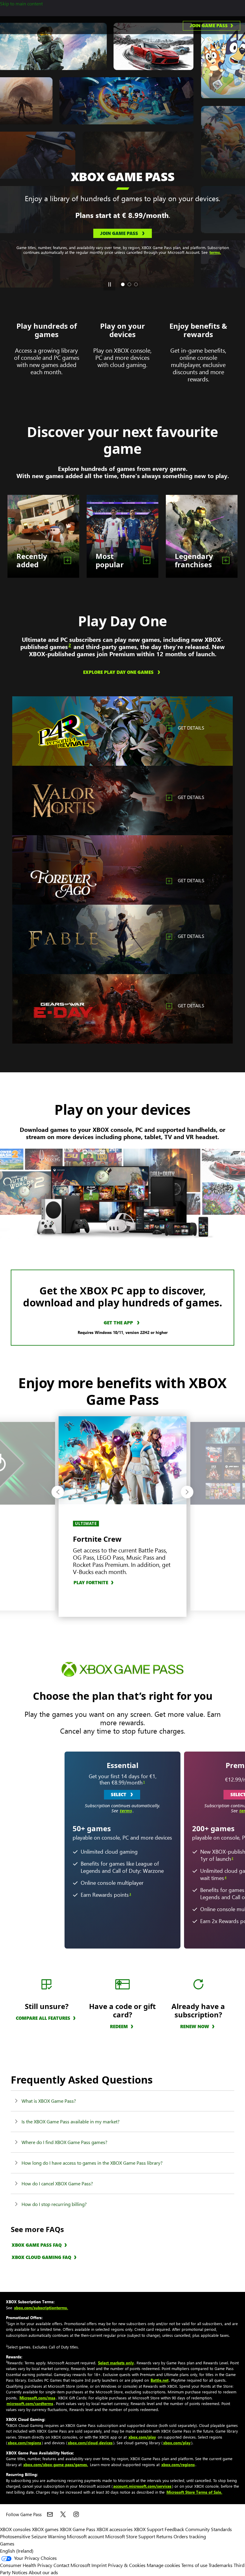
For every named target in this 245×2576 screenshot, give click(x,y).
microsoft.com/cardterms (30, 2403)
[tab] (123, 284)
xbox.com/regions (24, 2443)
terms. (123, 244)
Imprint (99, 2565)
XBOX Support (149, 2529)
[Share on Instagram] (76, 2514)
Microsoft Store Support (130, 2536)
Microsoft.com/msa (37, 2398)
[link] (212, 26)
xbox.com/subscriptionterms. (41, 2308)
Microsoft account (85, 2536)
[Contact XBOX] (50, 2514)
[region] (122, 731)
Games (7, 2544)
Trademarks (220, 2565)
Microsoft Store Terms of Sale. (194, 2492)
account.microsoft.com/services (142, 2486)
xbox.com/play (142, 2437)
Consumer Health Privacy (26, 2565)
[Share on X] (63, 2514)
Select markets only (116, 2363)
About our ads (43, 2572)
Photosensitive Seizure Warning (33, 2536)
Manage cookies (163, 2565)
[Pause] (109, 284)
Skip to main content (21, 3)
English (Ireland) (17, 2551)
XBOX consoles (15, 2529)
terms (126, 1811)
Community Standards (209, 2529)
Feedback (174, 2529)
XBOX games (45, 2529)
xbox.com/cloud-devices (90, 2443)
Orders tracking (190, 2536)
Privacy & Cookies (127, 2565)
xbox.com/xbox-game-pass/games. (56, 2464)
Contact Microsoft (72, 2565)
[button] (58, 1492)
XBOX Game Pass (78, 2529)
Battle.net (160, 2380)
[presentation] (7, 155)
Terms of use (194, 2565)
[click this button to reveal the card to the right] (232, 1849)
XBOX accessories (115, 2529)
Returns (164, 2536)
